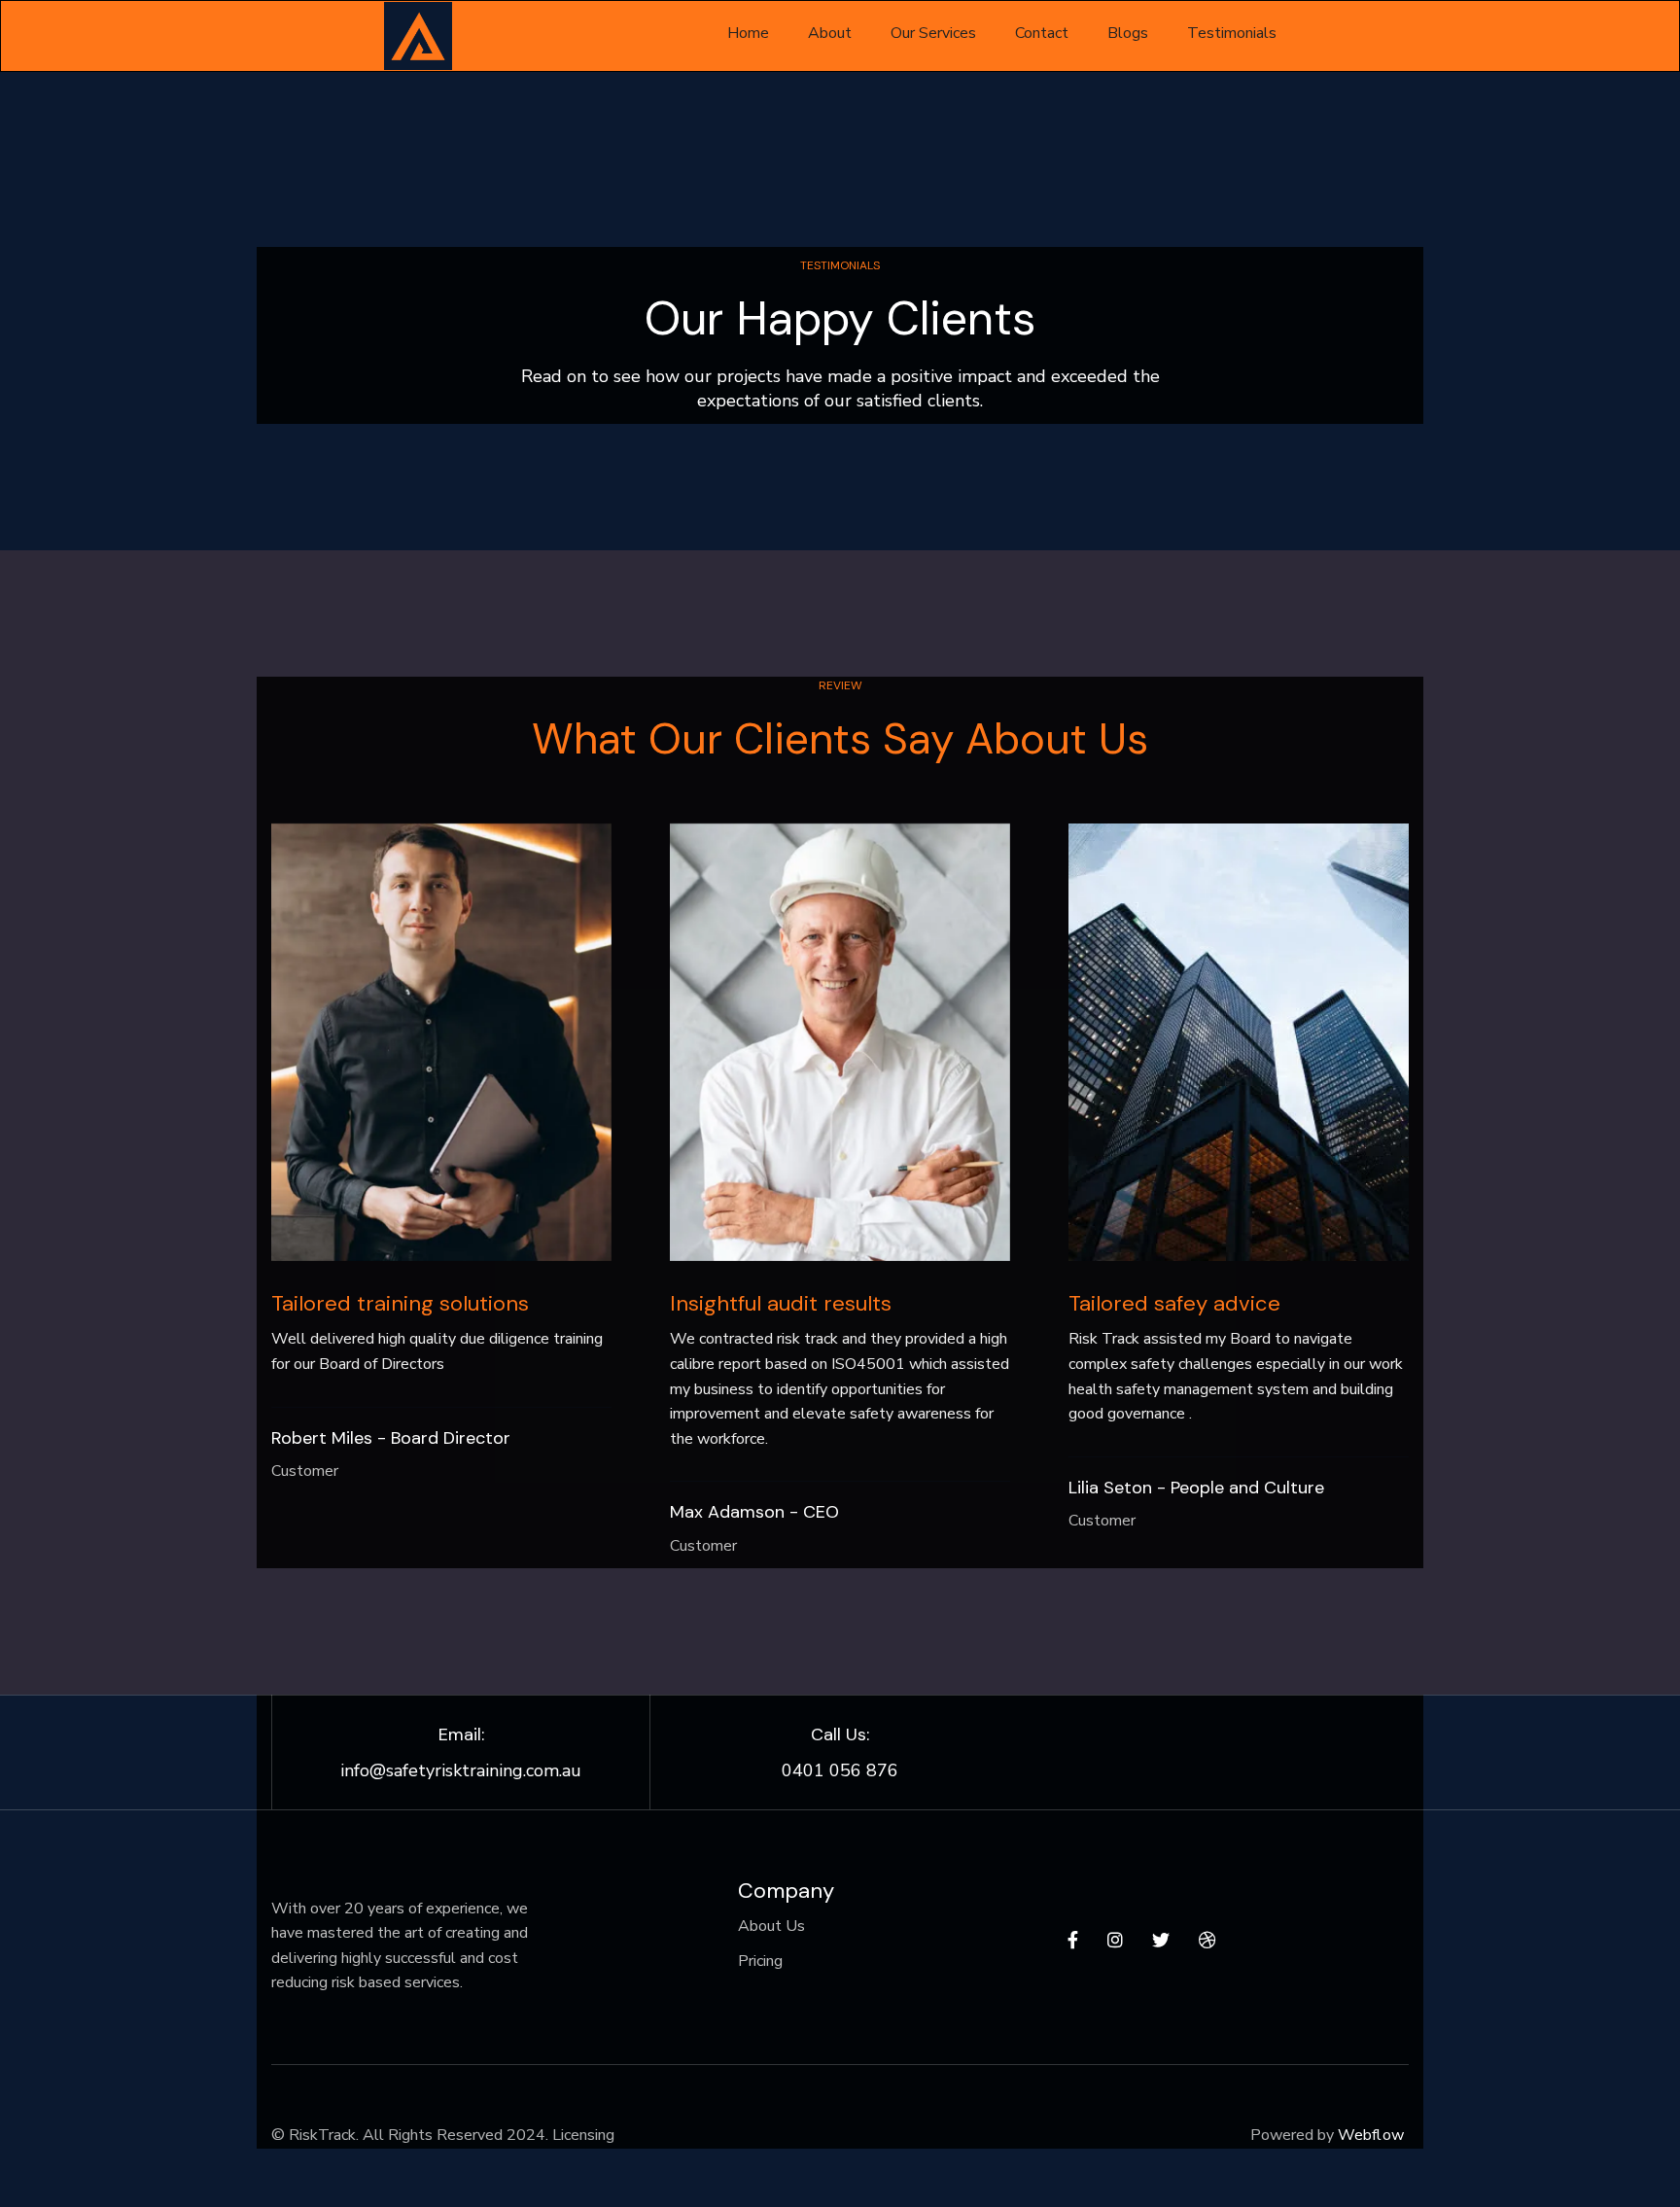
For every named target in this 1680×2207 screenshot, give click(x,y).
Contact (1042, 33)
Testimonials (1232, 33)
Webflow (1371, 2135)
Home (748, 33)
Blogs (1128, 33)
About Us (771, 1926)
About (830, 33)
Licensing (583, 2135)
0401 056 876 (840, 1770)
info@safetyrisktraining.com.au (461, 1770)
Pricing (760, 1961)
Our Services (933, 33)
